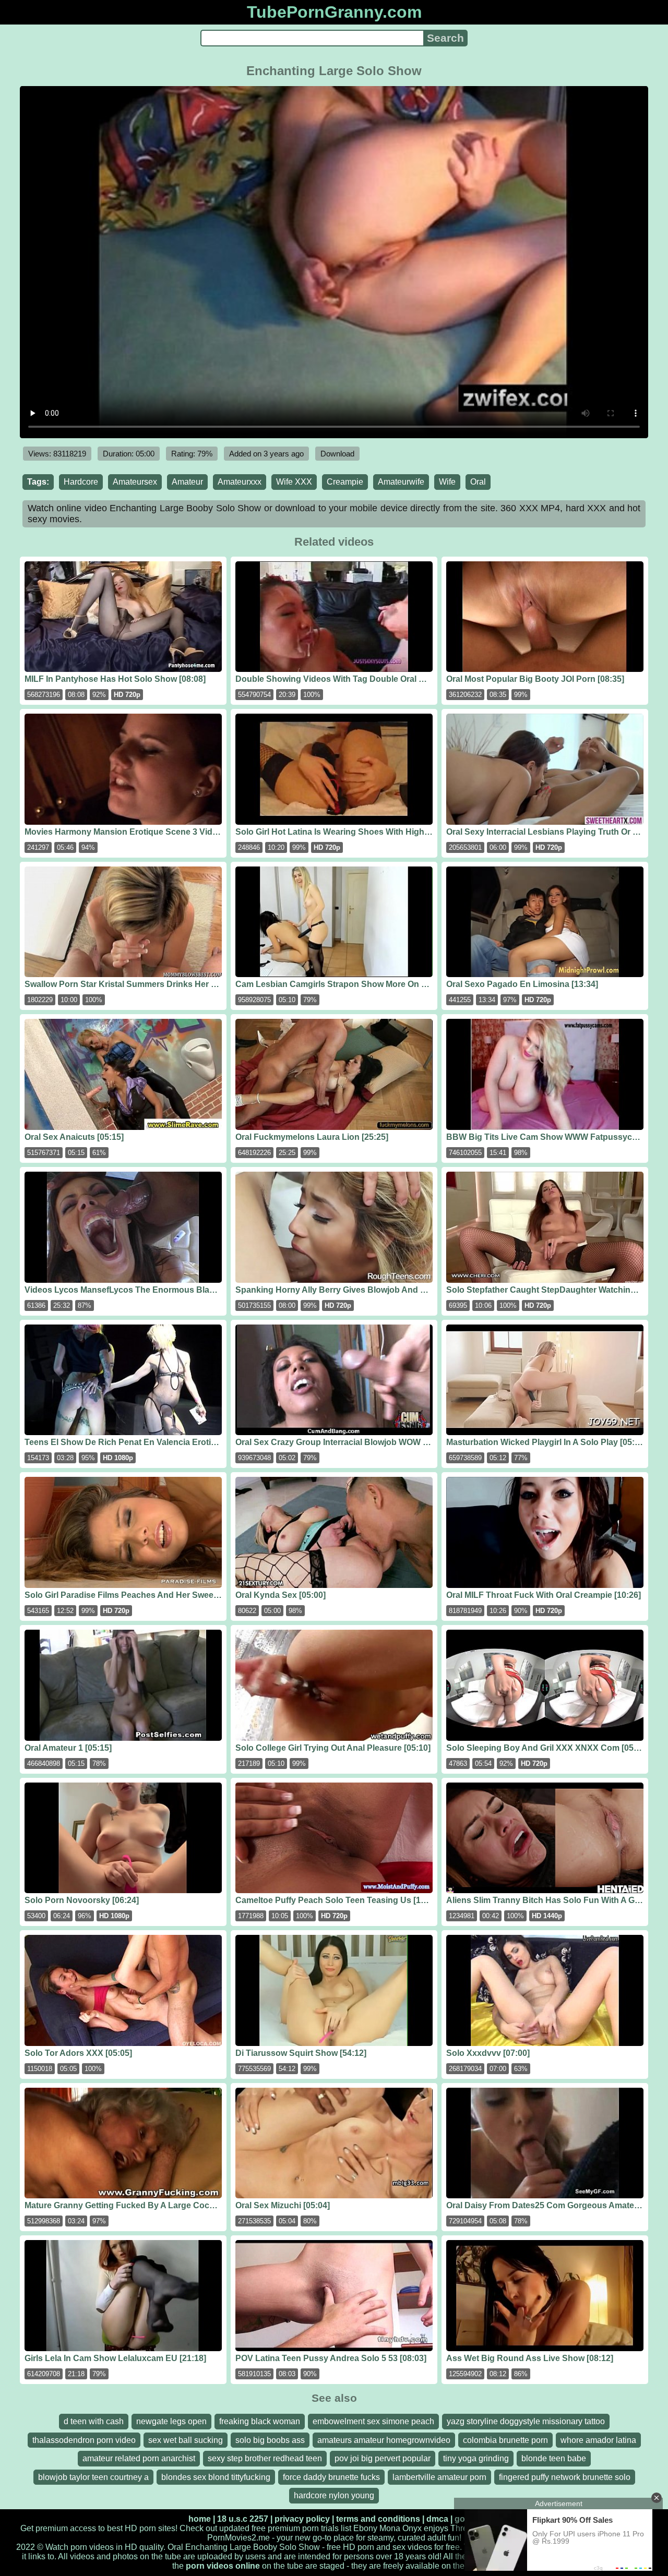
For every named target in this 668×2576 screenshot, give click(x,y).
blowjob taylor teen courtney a (93, 2477)
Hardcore (81, 482)
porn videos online (223, 2566)
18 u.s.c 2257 (243, 2519)
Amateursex (135, 482)
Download (337, 454)
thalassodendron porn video (84, 2440)
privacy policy (302, 2519)
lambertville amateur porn (439, 2477)
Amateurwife (401, 482)
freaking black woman (260, 2421)
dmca (437, 2519)
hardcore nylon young (334, 2495)
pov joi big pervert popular (383, 2458)
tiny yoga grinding (476, 2458)
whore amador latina (598, 2440)
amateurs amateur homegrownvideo (384, 2440)
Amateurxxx (240, 482)
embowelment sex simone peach (373, 2421)
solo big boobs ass (270, 2440)
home (200, 2519)
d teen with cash (94, 2421)
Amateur (187, 482)
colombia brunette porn (505, 2440)
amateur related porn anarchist (139, 2458)
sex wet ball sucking (186, 2440)
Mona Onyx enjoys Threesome (436, 2528)
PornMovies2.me (238, 2538)
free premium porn (285, 2528)
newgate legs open (171, 2421)
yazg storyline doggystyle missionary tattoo (526, 2421)
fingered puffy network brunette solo (565, 2477)
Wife (447, 482)
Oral (478, 482)
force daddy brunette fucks (331, 2477)
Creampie (345, 482)
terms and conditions (378, 2519)
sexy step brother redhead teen (265, 2458)
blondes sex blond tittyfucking (216, 2477)
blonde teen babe (554, 2458)
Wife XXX (294, 482)
